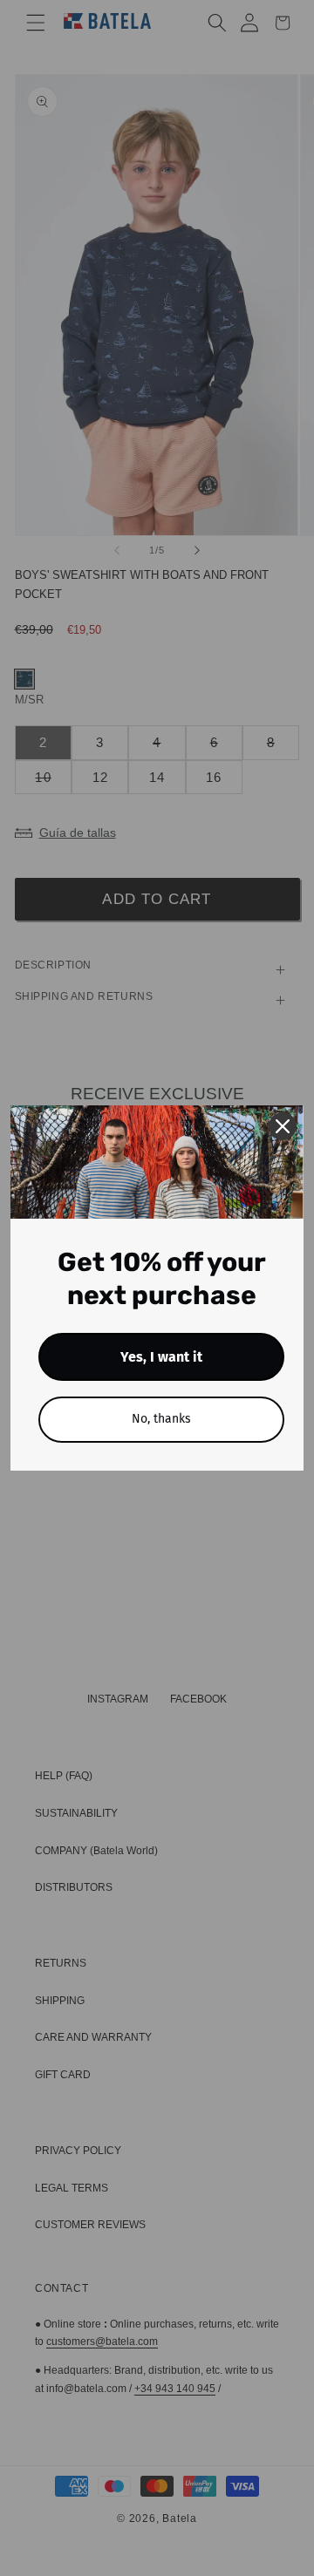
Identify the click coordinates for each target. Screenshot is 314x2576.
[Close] (283, 1126)
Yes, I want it (161, 1357)
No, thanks (161, 1419)
